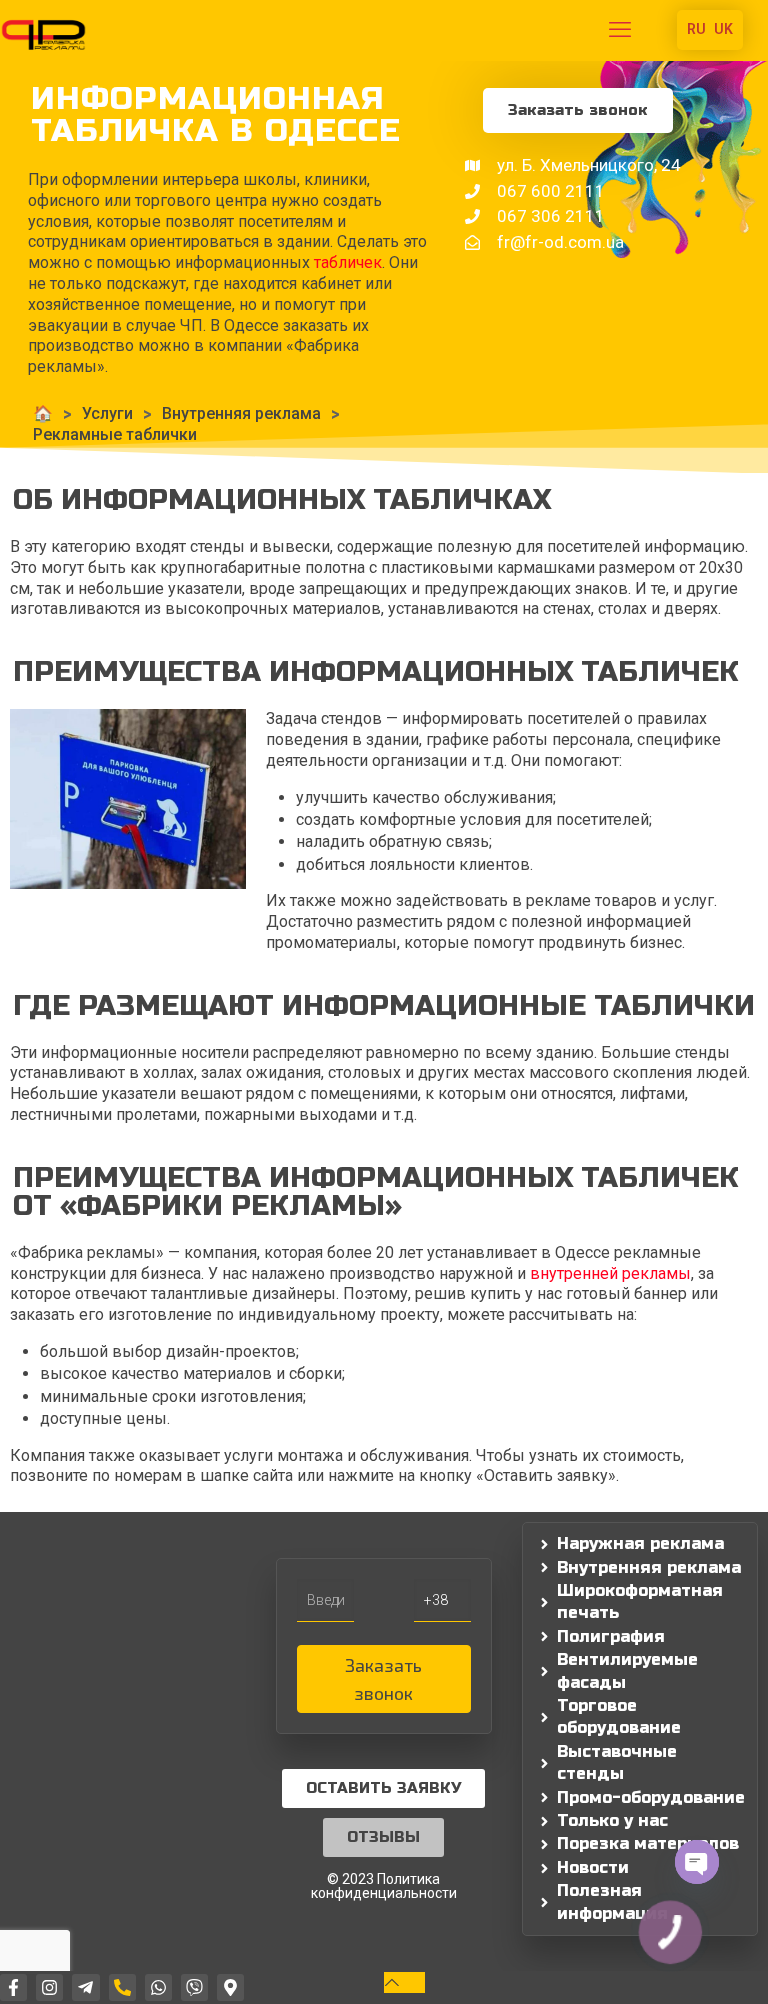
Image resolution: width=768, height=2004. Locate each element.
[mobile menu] (620, 30)
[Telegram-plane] (85, 1987)
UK (723, 29)
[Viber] (194, 1987)
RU (696, 29)
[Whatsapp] (158, 1987)
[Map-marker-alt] (230, 1987)
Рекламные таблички (115, 434)
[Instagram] (49, 1987)
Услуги (107, 413)
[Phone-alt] (122, 1987)
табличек (348, 262)
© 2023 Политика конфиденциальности (384, 1886)
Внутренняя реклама (241, 413)
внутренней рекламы (610, 1273)
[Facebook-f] (13, 1987)
